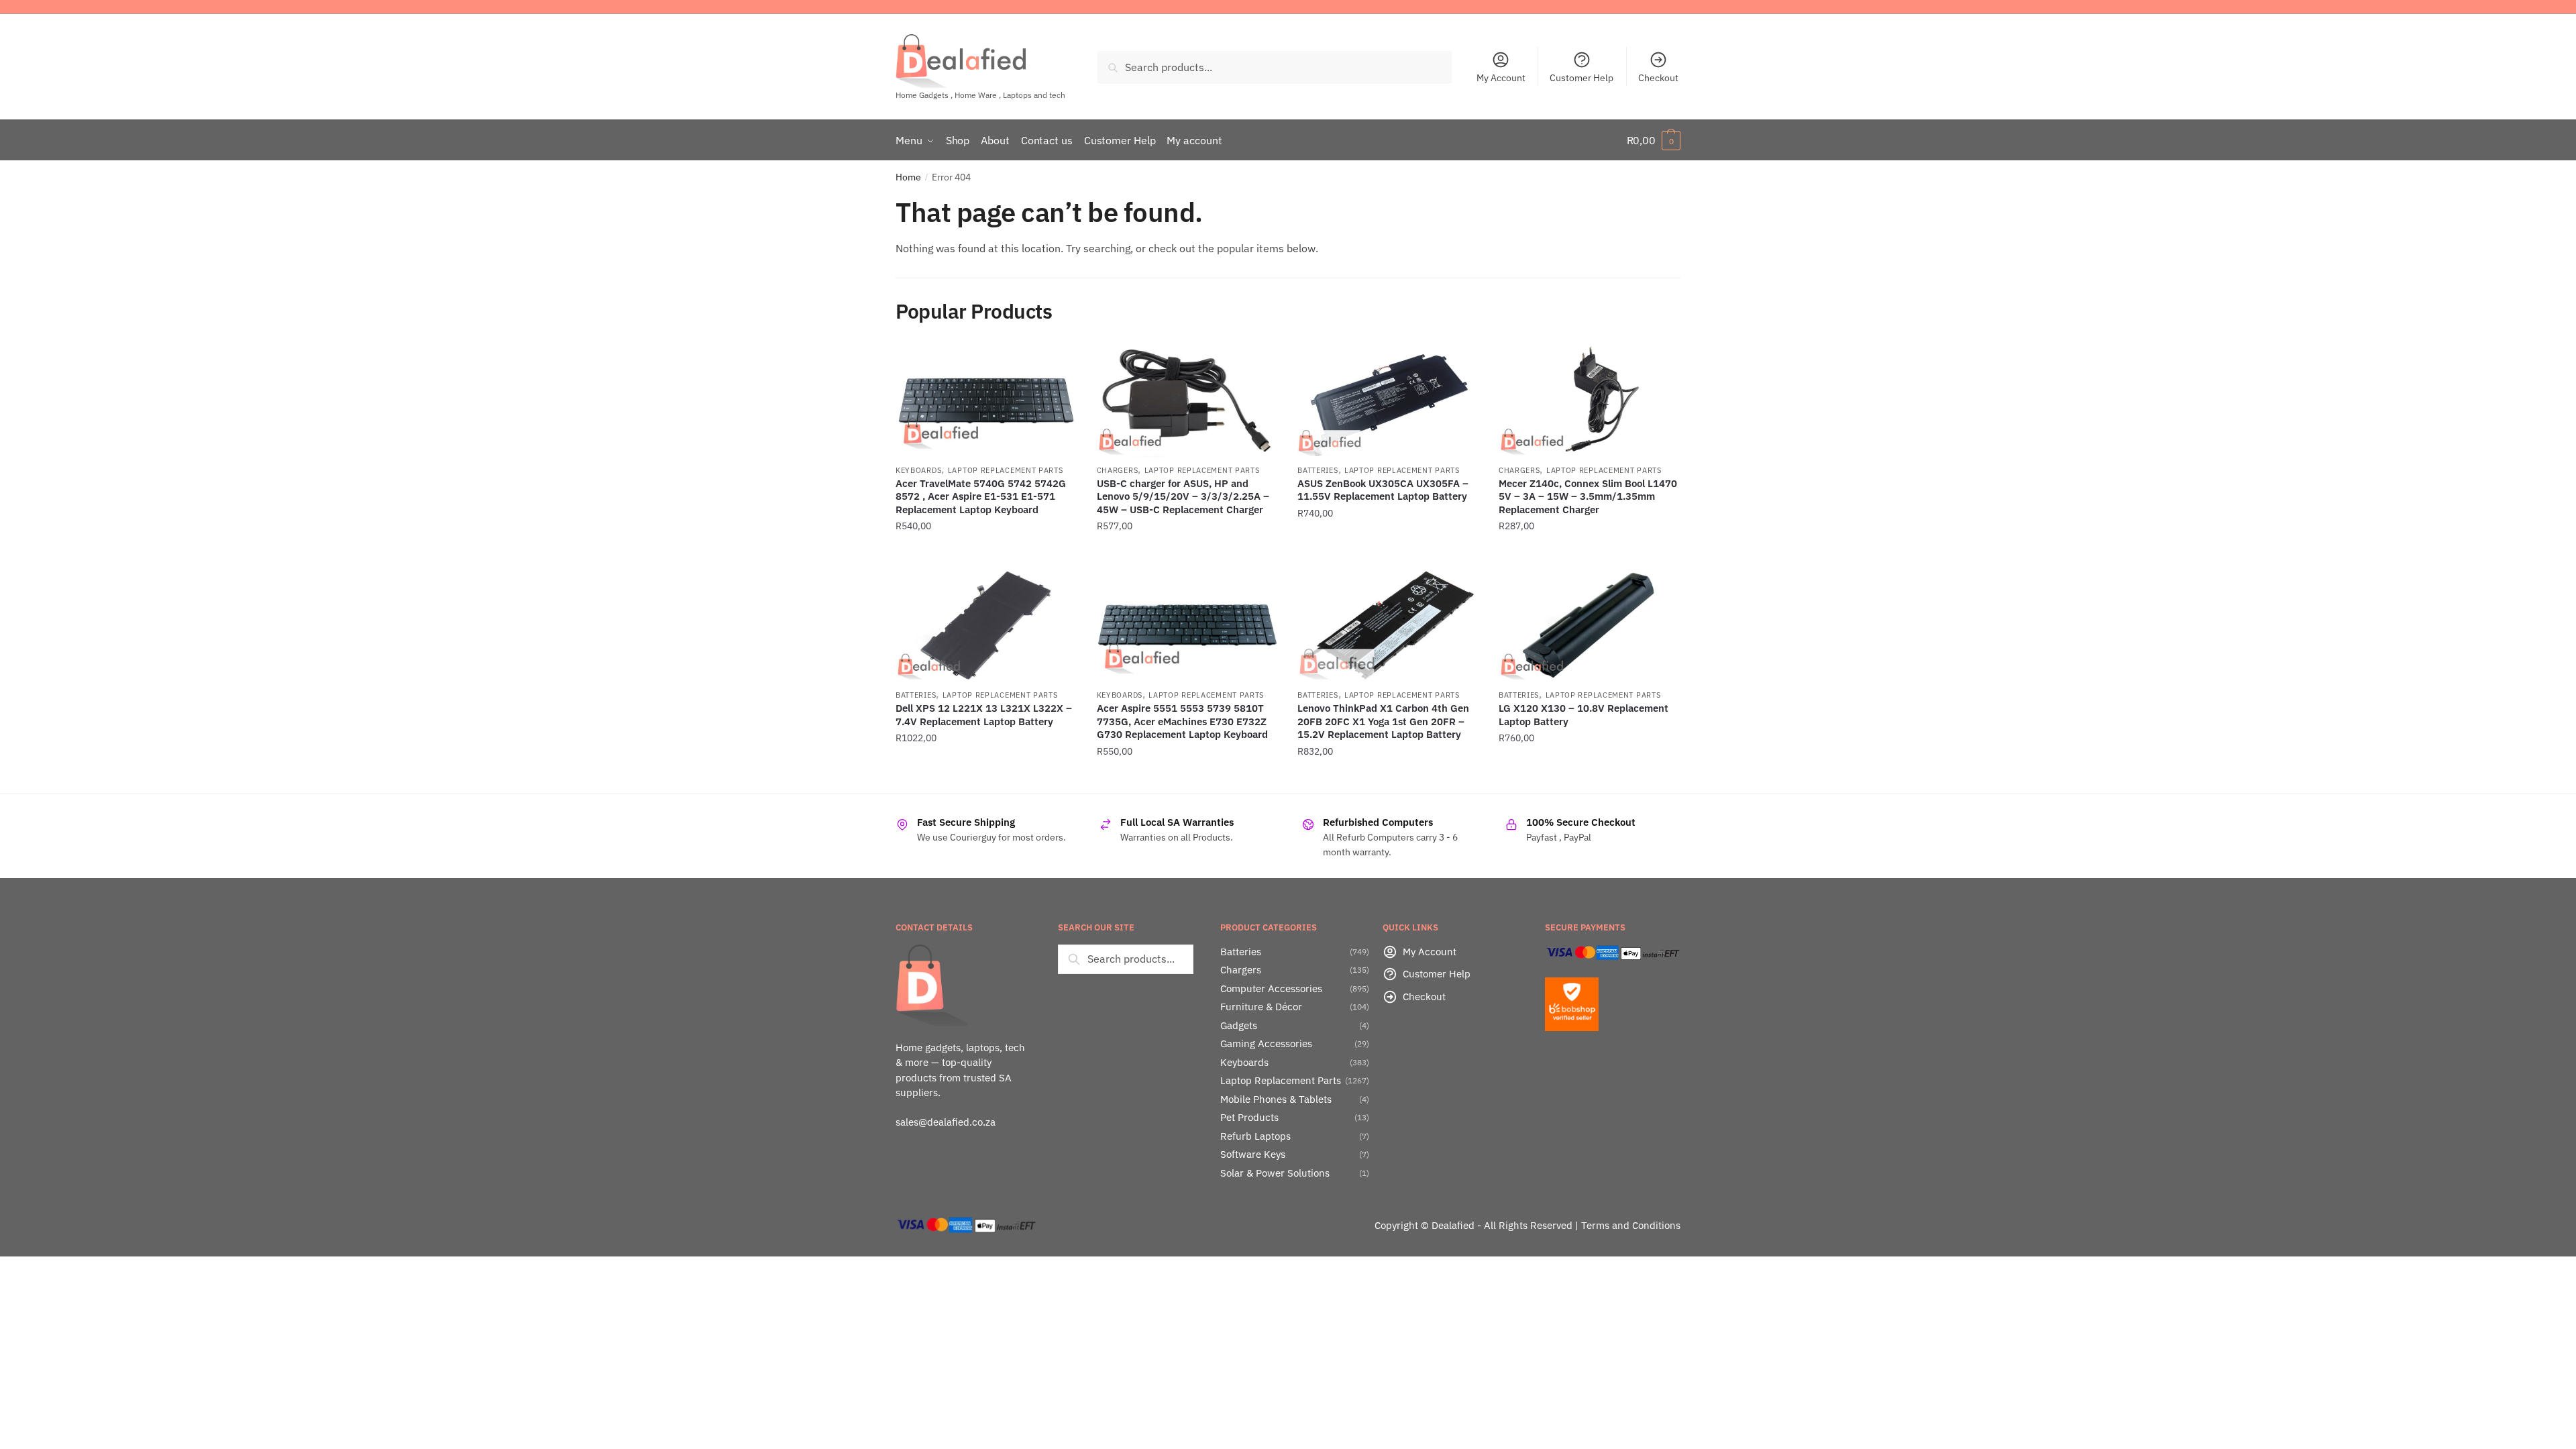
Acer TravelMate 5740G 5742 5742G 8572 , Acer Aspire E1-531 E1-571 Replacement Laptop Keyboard (981, 496)
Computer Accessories (1271, 988)
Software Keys (1253, 1154)
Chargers (1118, 470)
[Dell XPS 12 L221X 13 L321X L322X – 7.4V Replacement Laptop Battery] (986, 626)
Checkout (1658, 78)
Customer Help (1581, 78)
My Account (1501, 78)
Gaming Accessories (1266, 1043)
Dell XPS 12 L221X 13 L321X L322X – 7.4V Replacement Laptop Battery (984, 715)
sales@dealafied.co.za (946, 1122)
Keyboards (918, 470)
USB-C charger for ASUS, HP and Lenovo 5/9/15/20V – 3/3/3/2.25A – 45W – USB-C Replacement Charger (1183, 496)
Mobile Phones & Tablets (1276, 1099)
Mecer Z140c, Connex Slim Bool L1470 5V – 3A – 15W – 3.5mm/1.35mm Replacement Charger (1588, 496)
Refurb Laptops (1255, 1136)
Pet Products (1249, 1117)
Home (908, 177)
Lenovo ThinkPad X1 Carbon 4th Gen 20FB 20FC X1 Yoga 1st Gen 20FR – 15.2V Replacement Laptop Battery (1383, 721)
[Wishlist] (1057, 364)
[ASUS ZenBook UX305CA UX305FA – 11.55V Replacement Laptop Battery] (1388, 400)
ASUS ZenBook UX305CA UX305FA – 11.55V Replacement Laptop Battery (1383, 490)
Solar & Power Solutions (1275, 1173)
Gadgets (1239, 1025)
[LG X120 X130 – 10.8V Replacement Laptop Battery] (1589, 626)
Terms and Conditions (1631, 1225)
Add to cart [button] (986, 553)
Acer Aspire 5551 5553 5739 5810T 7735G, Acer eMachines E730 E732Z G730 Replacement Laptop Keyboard (1182, 721)
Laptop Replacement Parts (1006, 470)
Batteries (1318, 470)
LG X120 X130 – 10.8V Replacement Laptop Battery (1584, 715)
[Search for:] (1126, 959)
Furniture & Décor (1261, 1007)
